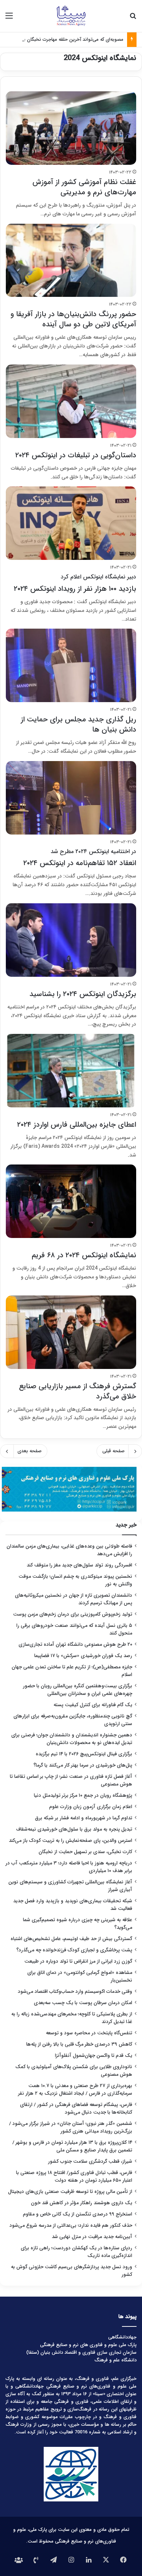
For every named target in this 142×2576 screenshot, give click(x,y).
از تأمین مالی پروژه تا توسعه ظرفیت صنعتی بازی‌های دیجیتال (70, 2192)
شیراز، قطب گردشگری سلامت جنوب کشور (90, 2161)
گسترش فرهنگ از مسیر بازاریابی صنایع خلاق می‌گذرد (78, 1391)
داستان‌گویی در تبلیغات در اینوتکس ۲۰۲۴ (76, 455)
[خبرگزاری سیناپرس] (71, 16)
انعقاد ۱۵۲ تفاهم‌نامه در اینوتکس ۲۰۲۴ (80, 858)
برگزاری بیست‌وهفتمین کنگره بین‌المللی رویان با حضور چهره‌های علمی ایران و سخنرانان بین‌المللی (78, 1690)
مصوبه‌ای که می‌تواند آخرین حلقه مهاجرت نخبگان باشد (70, 39)
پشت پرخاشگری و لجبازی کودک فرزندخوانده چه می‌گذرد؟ (74, 1950)
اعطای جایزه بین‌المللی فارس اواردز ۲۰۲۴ (77, 1125)
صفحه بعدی (29, 1451)
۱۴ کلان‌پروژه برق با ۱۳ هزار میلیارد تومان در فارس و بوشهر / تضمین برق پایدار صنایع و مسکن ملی (72, 2146)
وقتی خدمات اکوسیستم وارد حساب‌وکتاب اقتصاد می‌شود (75, 1992)
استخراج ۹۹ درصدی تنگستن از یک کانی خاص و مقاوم (78, 2214)
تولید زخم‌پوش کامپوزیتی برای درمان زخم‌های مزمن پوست (73, 1614)
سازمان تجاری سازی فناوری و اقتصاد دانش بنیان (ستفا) (81, 2352)
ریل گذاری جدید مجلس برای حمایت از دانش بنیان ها (78, 724)
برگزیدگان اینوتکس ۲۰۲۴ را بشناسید (83, 994)
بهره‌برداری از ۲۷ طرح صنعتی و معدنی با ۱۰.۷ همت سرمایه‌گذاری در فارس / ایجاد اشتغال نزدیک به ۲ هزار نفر (75, 2090)
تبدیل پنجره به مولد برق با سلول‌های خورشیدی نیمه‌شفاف (74, 1829)
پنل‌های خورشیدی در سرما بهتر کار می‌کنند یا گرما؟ (83, 1765)
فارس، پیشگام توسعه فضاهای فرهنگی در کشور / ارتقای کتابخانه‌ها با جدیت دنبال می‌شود (76, 2109)
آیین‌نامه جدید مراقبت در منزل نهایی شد (92, 2237)
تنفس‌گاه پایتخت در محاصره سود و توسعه (89, 2033)
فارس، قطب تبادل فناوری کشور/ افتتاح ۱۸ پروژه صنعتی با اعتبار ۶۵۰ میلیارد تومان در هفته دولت (74, 2177)
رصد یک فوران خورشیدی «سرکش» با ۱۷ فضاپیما (83, 1656)
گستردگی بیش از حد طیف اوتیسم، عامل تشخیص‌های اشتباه (71, 1939)
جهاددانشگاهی (122, 2337)
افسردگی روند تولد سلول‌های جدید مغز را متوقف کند (79, 1565)
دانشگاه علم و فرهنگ (115, 2360)
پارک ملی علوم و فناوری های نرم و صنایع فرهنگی (88, 2345)
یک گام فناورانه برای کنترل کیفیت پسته (93, 1705)
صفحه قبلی (113, 1451)
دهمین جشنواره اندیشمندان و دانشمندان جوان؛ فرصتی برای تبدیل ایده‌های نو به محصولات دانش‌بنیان (72, 1739)
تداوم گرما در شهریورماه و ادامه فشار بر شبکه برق (84, 1818)
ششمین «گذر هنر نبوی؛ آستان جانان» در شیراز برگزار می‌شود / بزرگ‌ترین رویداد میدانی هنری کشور (71, 2127)
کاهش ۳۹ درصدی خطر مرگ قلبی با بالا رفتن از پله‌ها (79, 2044)
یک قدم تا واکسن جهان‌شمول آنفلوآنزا (94, 2056)
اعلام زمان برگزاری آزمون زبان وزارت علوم (91, 1807)
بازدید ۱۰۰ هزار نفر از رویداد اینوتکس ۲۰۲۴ (75, 583)
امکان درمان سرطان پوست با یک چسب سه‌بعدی (83, 2003)
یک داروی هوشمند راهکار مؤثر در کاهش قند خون (82, 2203)
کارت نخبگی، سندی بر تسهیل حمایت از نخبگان (85, 1852)
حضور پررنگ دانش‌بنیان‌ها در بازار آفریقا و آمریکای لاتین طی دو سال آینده (73, 319)
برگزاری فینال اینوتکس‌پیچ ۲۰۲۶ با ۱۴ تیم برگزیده (84, 1754)
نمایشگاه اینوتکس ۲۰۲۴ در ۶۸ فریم (84, 1255)
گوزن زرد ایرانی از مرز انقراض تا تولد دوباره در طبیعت (78, 1961)
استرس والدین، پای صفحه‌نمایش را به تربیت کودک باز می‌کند (70, 1841)
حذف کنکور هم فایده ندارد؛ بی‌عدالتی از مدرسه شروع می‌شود (71, 2225)
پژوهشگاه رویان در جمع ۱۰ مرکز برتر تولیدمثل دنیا (82, 1795)
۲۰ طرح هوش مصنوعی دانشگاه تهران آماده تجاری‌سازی (75, 1645)
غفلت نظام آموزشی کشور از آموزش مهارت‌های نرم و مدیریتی (84, 187)
